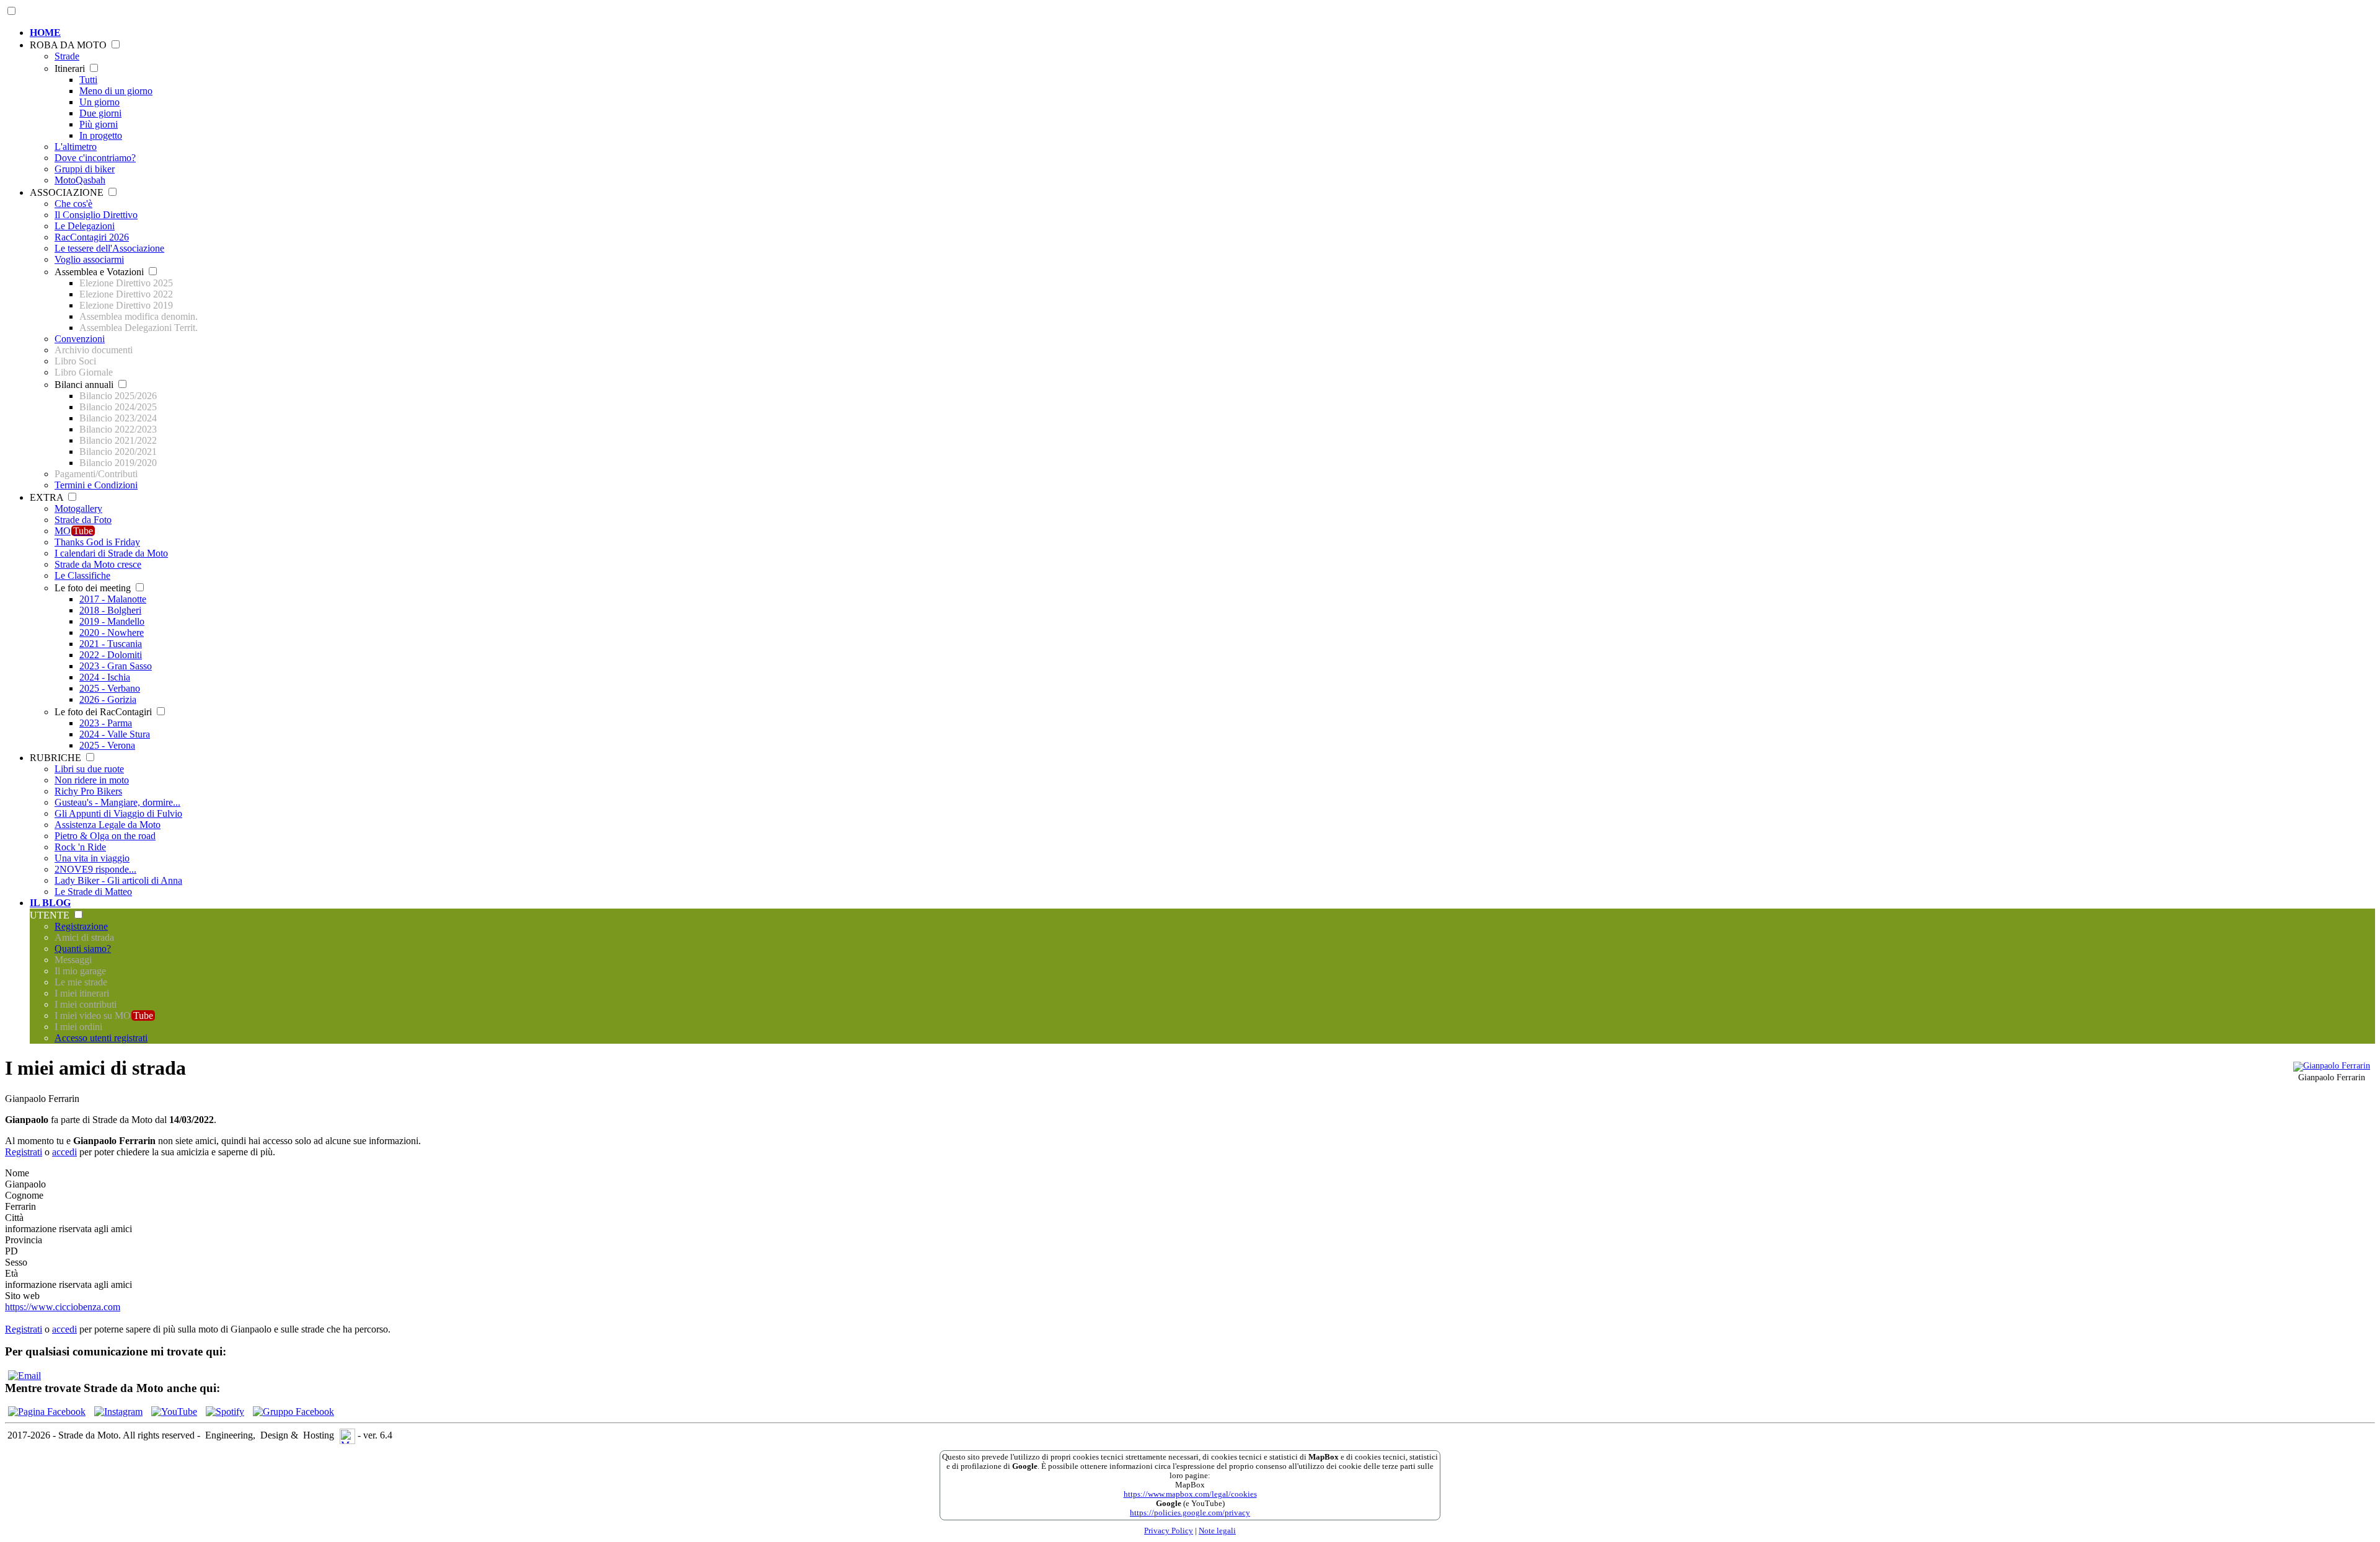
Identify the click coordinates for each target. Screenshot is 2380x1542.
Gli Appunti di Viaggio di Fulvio (118, 813)
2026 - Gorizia (108, 699)
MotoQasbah (80, 180)
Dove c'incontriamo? (95, 158)
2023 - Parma (106, 723)
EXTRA (48, 497)
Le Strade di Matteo (93, 892)
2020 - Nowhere (112, 632)
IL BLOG (50, 903)
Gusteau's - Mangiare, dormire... (117, 802)
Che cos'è (73, 204)
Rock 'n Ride (80, 847)
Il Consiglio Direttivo (96, 215)
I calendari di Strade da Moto (111, 553)
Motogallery (78, 509)
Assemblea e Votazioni (100, 272)
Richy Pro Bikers (88, 791)
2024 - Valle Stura (115, 734)
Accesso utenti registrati (101, 1038)
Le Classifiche (82, 575)
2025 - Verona (107, 745)
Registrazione (81, 926)
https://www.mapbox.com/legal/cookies (1190, 1494)
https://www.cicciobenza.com (63, 1307)
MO (74, 531)
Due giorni (100, 113)
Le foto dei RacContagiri (104, 712)
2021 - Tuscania (111, 644)
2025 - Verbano (110, 688)
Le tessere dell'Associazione (109, 248)
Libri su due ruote (89, 769)
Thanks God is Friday (97, 542)
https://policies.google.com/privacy (1190, 1513)
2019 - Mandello (112, 621)
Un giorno (99, 102)
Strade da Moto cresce (98, 564)
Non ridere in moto (92, 780)
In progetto (101, 135)
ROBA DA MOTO (69, 45)
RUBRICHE (57, 758)
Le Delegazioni (85, 226)
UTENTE (51, 915)
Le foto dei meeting (94, 588)
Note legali (1217, 1531)
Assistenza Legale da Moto (108, 825)
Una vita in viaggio (92, 858)
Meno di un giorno (116, 91)
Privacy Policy (1169, 1531)
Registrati (24, 1152)
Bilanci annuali (85, 385)
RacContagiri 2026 (92, 237)
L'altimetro (76, 147)
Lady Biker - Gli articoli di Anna (118, 880)
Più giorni (99, 124)
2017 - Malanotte (113, 599)
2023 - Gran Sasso (116, 666)
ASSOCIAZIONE (68, 192)
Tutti (88, 80)
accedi (64, 1152)
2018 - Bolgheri (110, 610)
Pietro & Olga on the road (105, 836)
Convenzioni (80, 339)
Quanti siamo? (83, 949)
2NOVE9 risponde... (95, 869)
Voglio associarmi (89, 259)
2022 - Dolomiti (111, 655)
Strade (67, 56)
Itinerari (71, 68)
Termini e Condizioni (96, 485)
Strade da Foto (83, 520)
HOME (45, 33)
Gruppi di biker (85, 169)
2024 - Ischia (105, 677)
